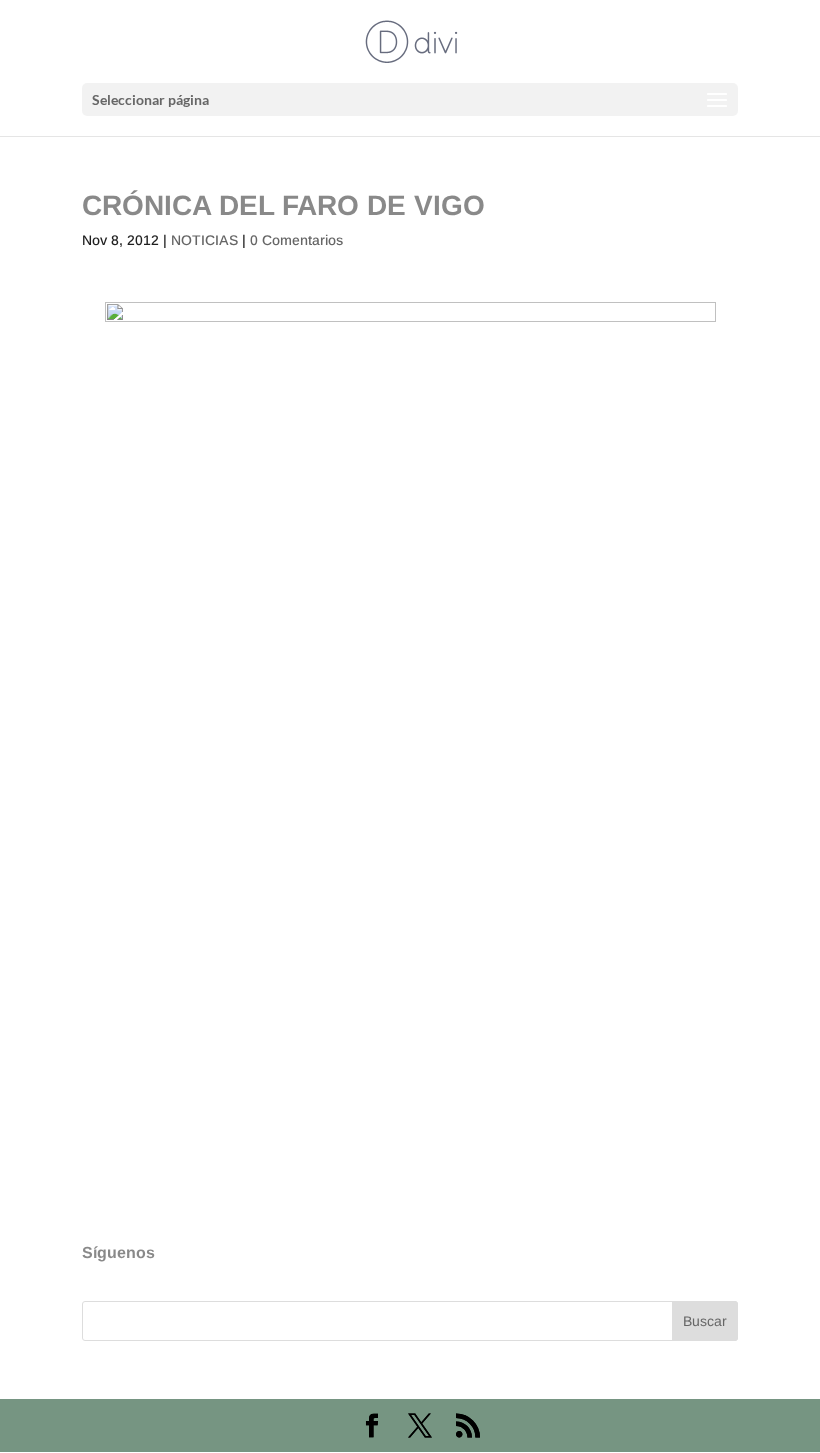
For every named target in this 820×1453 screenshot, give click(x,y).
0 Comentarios (296, 240)
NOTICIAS (204, 240)
